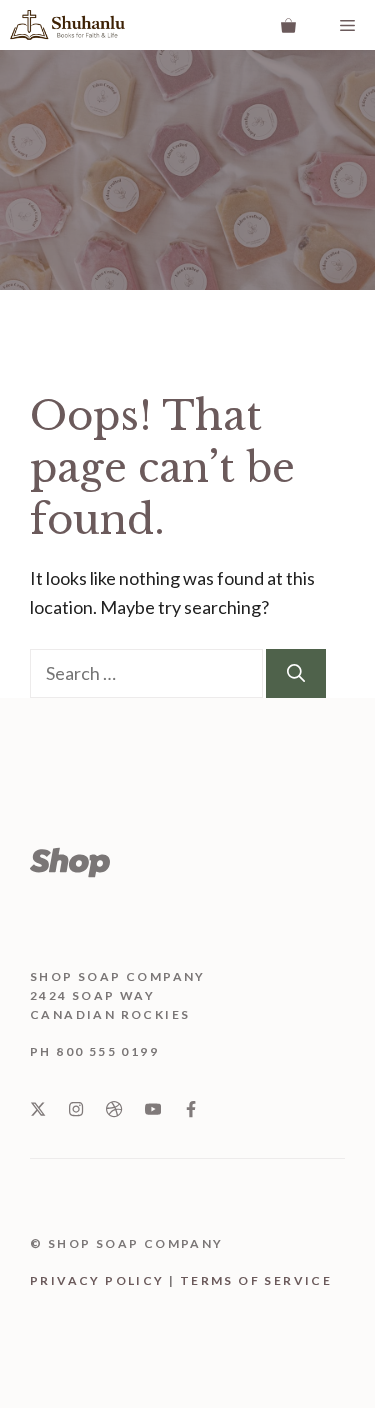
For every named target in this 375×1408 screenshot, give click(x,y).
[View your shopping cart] (288, 25)
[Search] (296, 673)
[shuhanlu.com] (67, 25)
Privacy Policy (97, 1280)
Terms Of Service (256, 1280)
